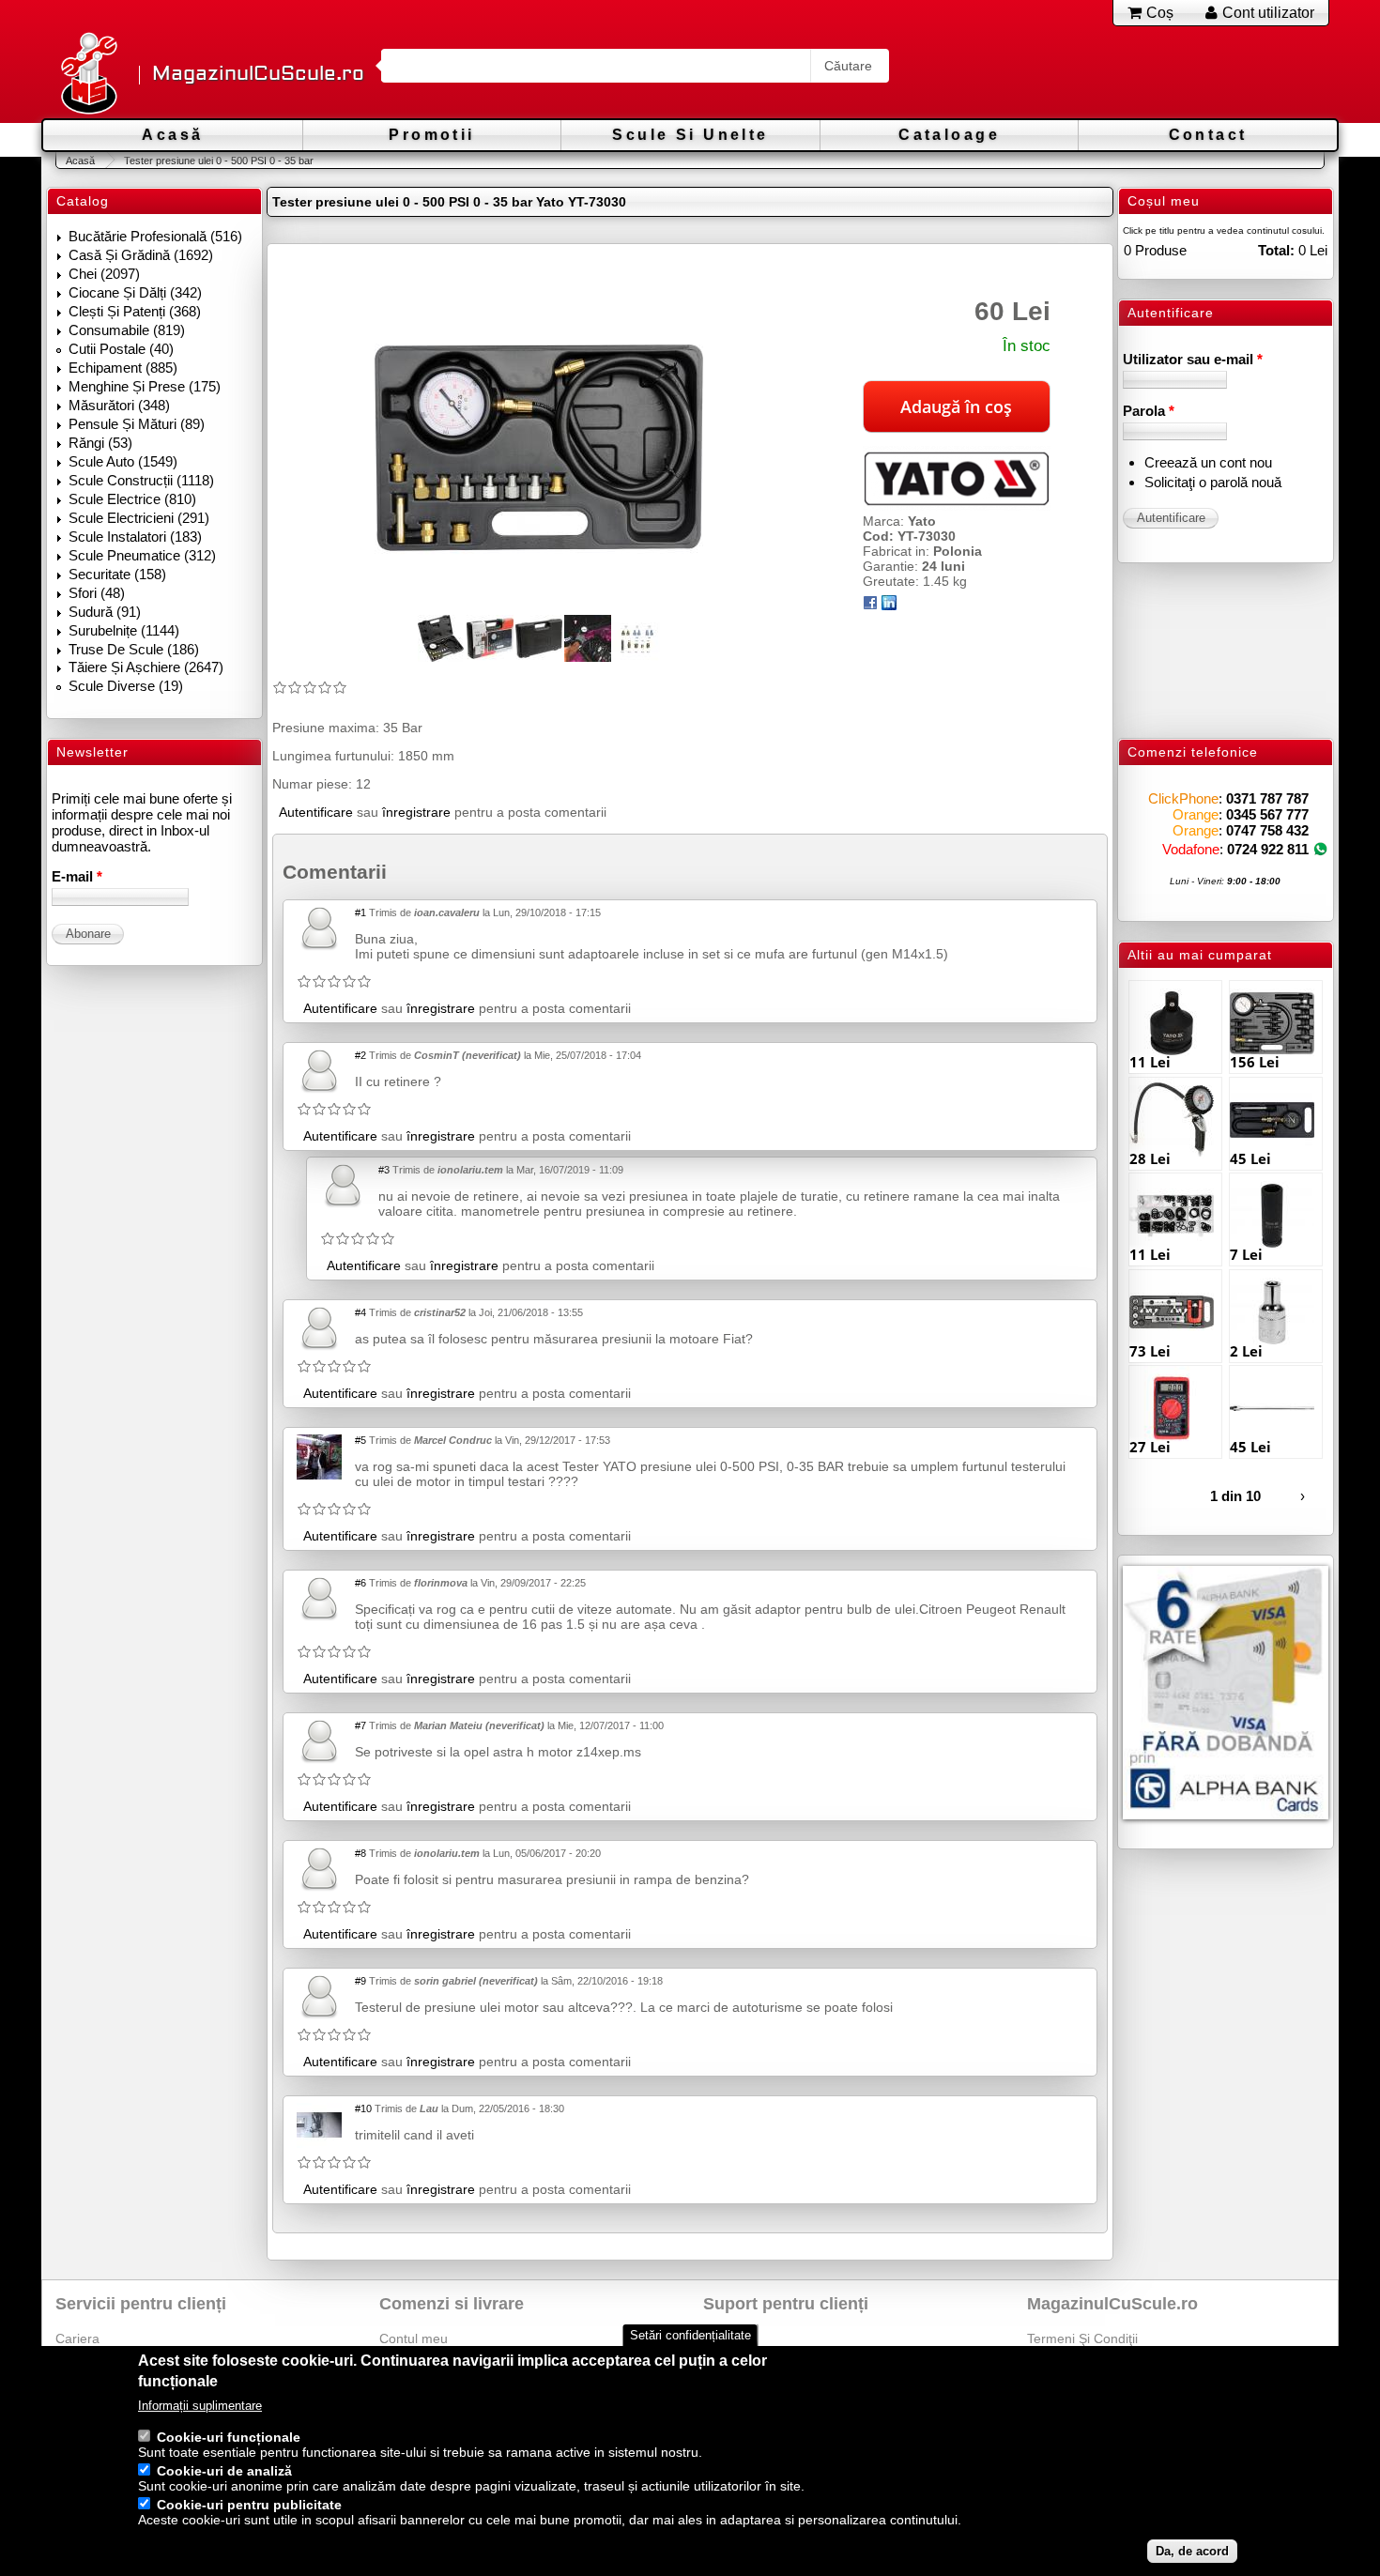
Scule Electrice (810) (132, 499)
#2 (360, 1055)
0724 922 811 (1268, 849)
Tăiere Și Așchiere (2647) (146, 667)
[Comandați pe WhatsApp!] (1320, 849)
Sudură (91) (105, 612)
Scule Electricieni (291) (139, 518)
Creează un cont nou (1208, 462)
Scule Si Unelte (690, 135)
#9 (360, 1981)
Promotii (431, 135)
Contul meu (414, 2338)
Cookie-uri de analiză (224, 2471)
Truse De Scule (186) (134, 649)
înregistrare (416, 812)
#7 (360, 1725)
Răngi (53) (100, 443)
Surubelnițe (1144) (124, 630)
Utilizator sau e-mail (1193, 359)
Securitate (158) (117, 574)
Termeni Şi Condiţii (1082, 2338)
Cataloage (949, 135)
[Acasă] (88, 75)
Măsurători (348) (119, 405)
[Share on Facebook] (870, 606)
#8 (360, 1853)
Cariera (77, 2338)
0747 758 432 (1267, 830)
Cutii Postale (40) (121, 349)
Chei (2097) (104, 274)
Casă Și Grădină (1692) (141, 255)
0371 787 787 (1267, 798)
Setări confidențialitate (690, 2335)
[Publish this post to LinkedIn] (889, 606)
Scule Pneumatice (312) (142, 555)
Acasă (172, 135)
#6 (360, 1583)
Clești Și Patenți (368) (135, 311)
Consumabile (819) (127, 330)
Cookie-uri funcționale (229, 2437)
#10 (363, 2108)
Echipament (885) (123, 368)
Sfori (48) (97, 593)
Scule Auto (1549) (123, 461)
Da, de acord (1192, 2551)
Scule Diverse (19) (126, 686)
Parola (1149, 411)
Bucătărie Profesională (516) (155, 236)
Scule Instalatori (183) (135, 537)
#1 (360, 912)
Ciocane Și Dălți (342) (135, 292)
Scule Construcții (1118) (141, 480)
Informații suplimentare (200, 2406)
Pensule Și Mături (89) (137, 424)
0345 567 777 (1267, 814)
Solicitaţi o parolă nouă (1213, 482)
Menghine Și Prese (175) (145, 386)
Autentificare (316, 812)
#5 (360, 1440)
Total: (1276, 250)
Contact (1208, 135)
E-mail (77, 876)
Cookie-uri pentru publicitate (249, 2505)
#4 (360, 1312)
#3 (384, 1170)
